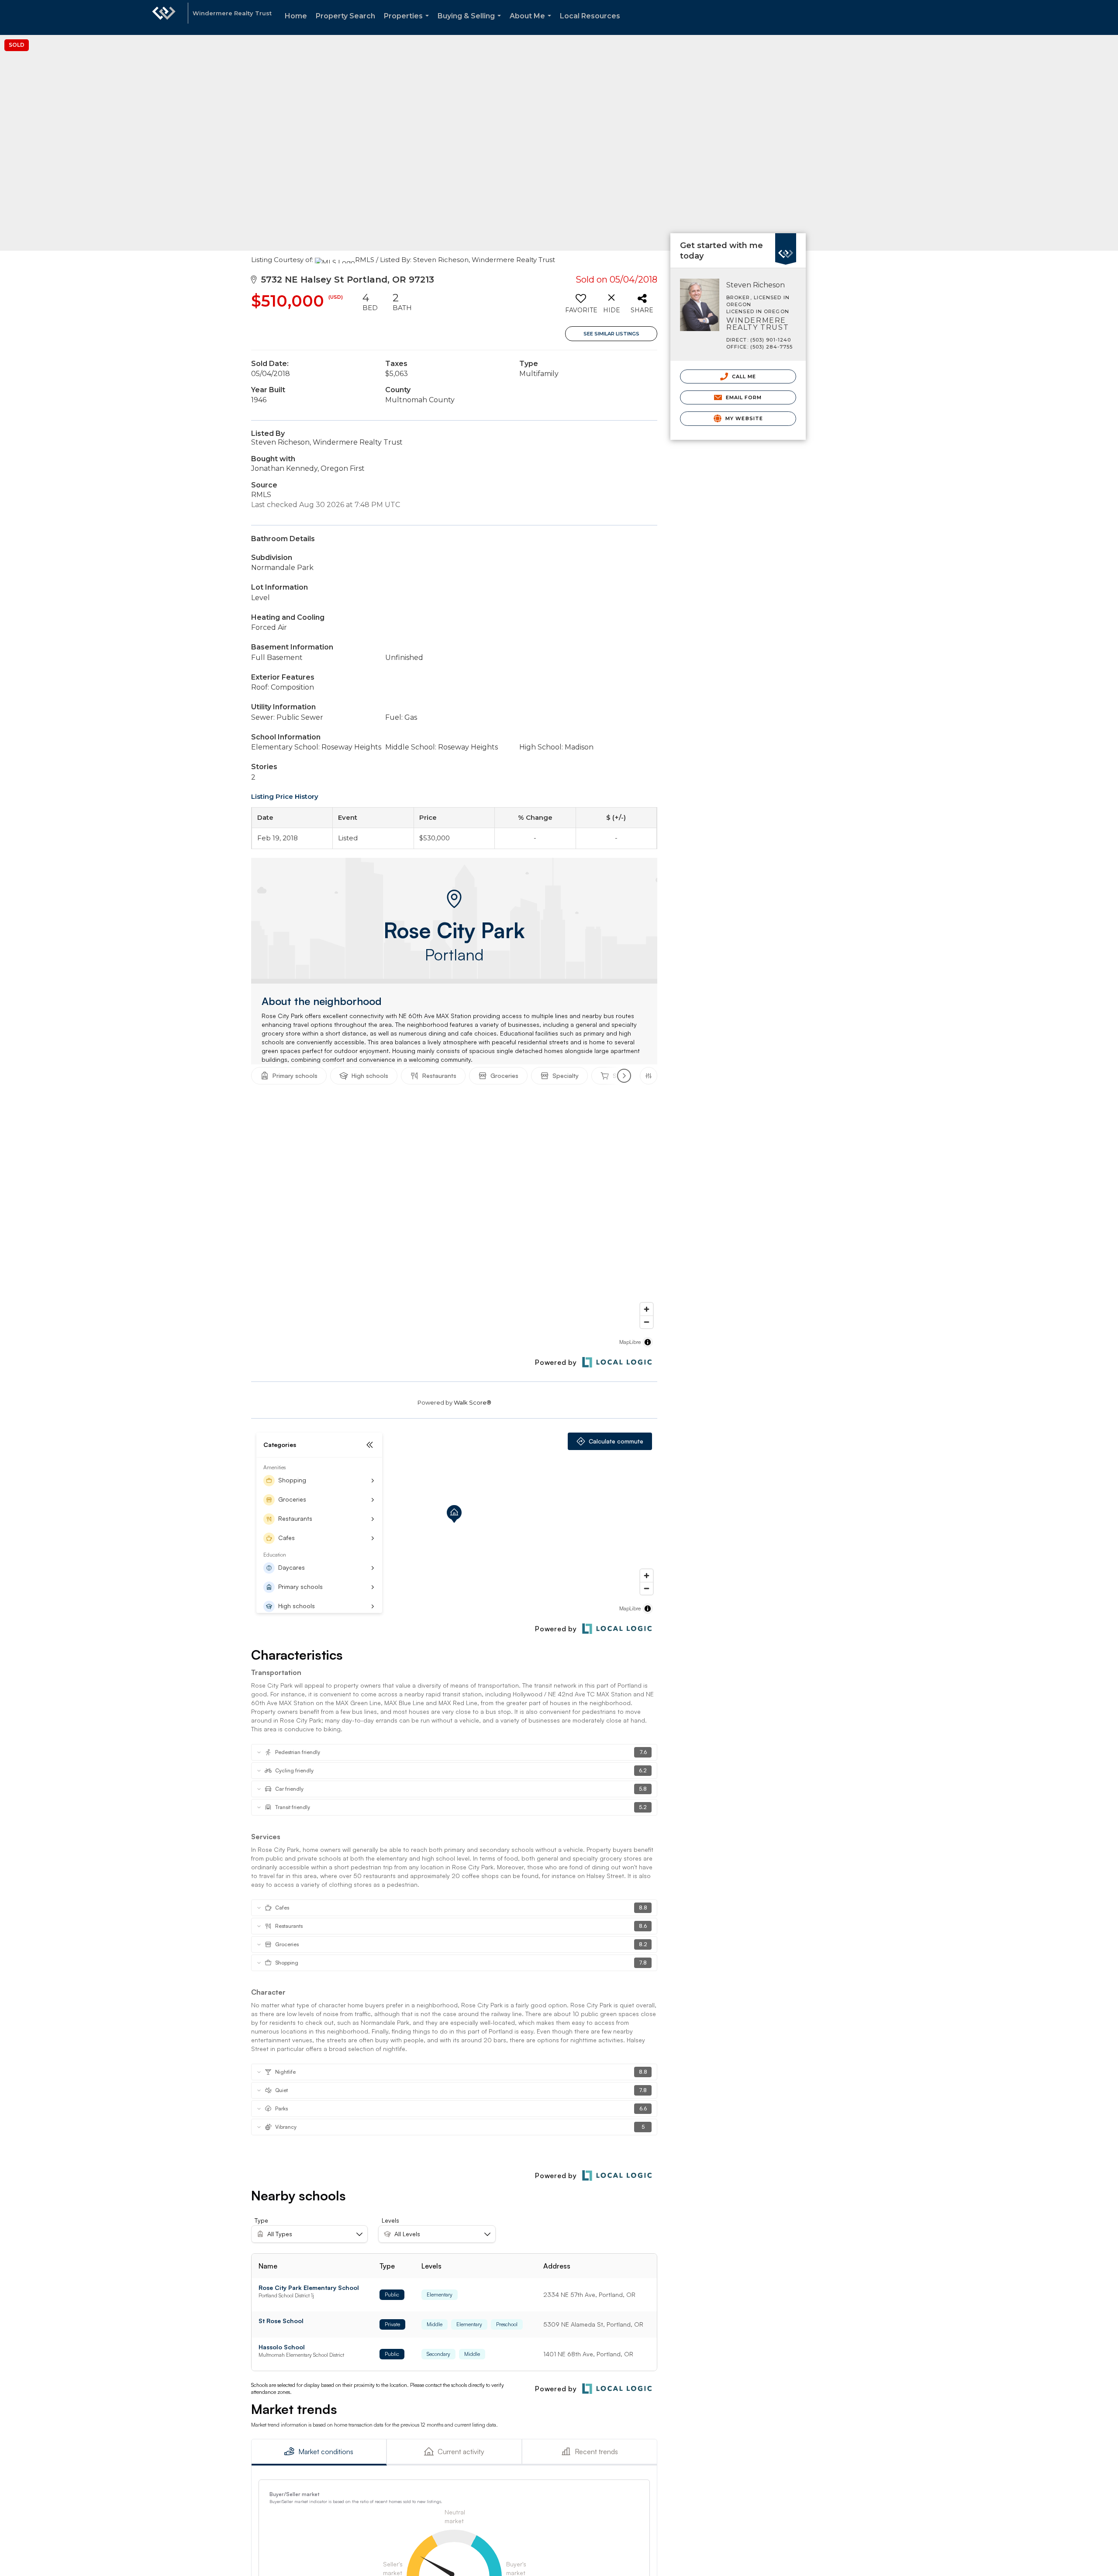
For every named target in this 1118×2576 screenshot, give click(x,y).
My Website (743, 418)
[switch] (581, 306)
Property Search (345, 16)
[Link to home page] (164, 17)
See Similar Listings (611, 334)
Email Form (743, 397)
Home (296, 16)
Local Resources (590, 16)
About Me (532, 23)
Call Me (743, 376)
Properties (408, 23)
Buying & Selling (471, 23)
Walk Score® (473, 1402)
